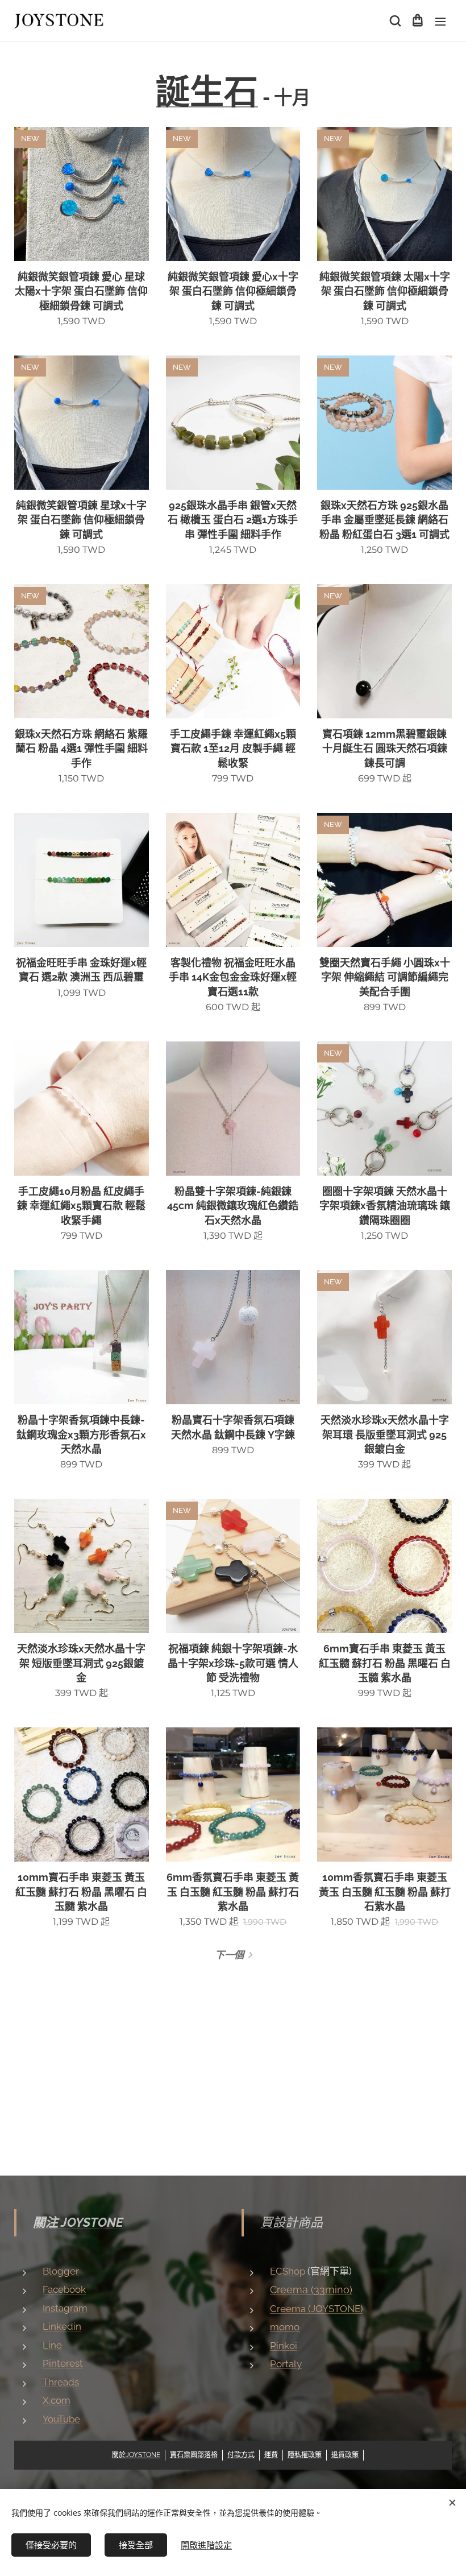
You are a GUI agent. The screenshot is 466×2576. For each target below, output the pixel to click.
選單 (440, 21)
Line (52, 2345)
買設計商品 (292, 2222)
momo (285, 2327)
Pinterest (63, 2363)
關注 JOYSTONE (78, 2222)
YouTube (61, 2419)
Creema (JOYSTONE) (317, 2309)
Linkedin (62, 2326)
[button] (394, 21)
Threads (61, 2382)
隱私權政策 (305, 2455)
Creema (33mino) (311, 2290)
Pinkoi (284, 2346)
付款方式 (241, 2455)
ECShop (288, 2271)
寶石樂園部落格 (194, 2455)
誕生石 (207, 92)
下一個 (229, 1955)
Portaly (286, 2364)
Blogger (61, 2271)
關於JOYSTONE (136, 2455)
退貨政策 (345, 2455)
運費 (271, 2455)
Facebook (64, 2289)
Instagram (65, 2308)
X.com (57, 2400)
